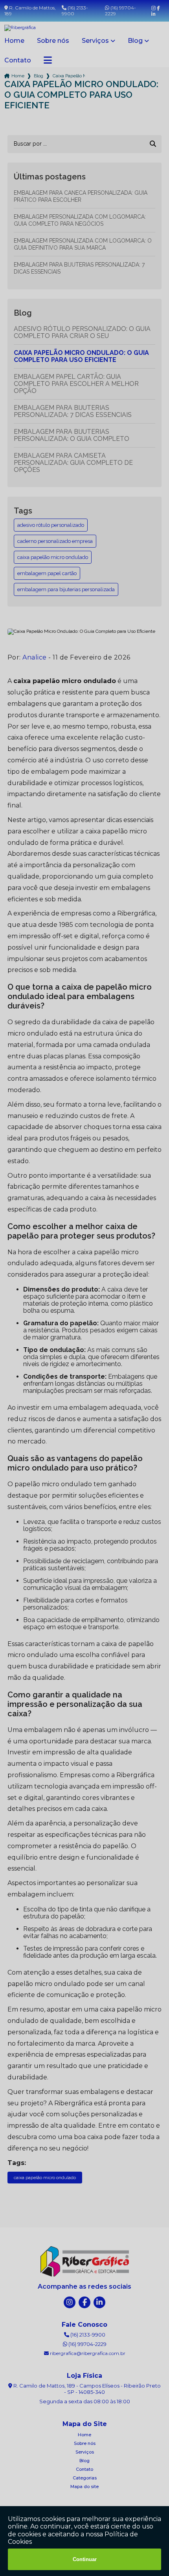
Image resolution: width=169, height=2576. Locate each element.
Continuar (85, 2559)
